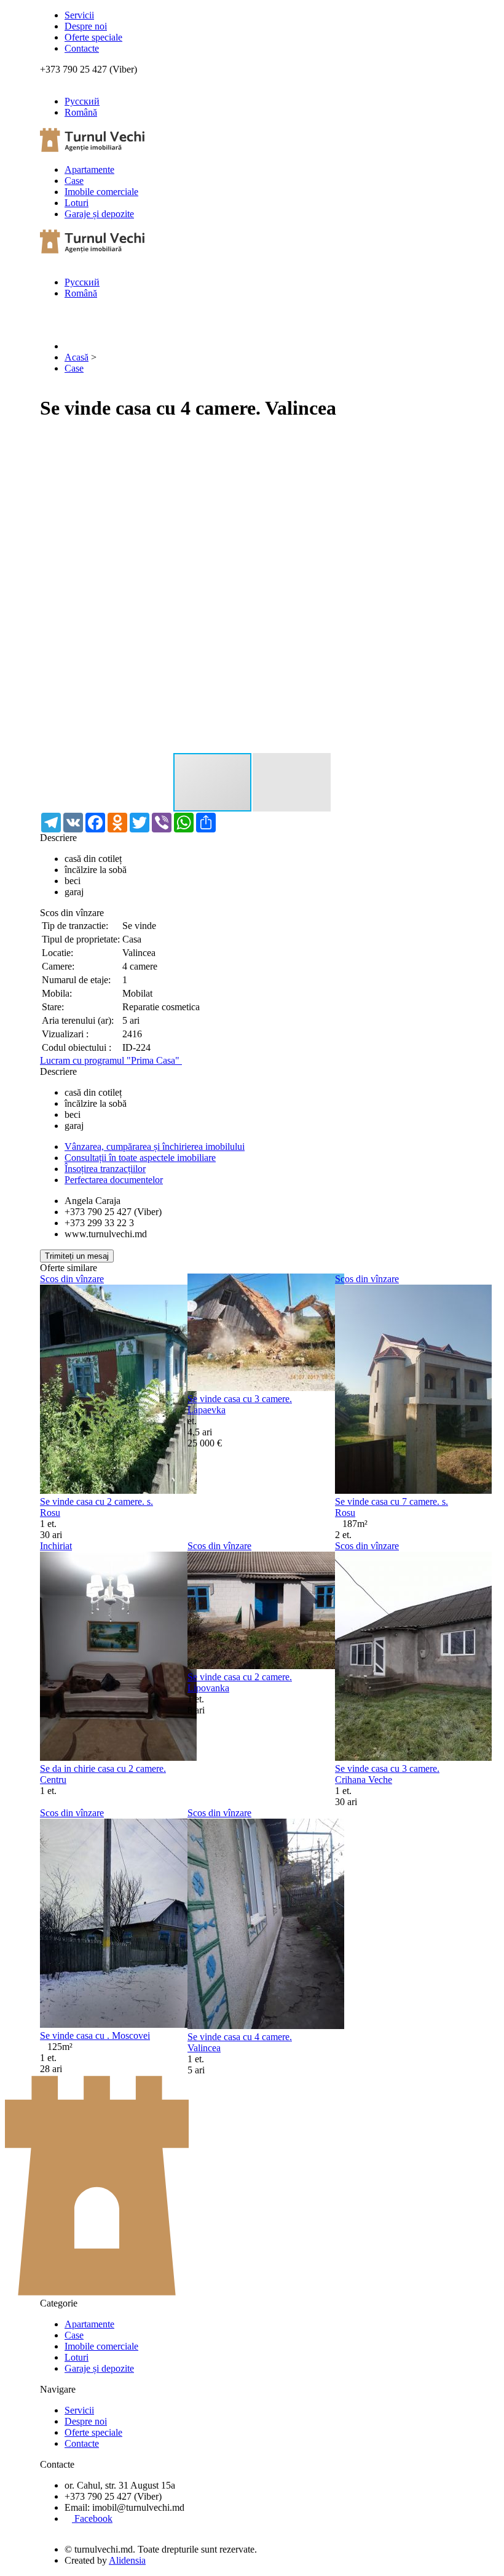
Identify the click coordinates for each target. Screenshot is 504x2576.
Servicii (79, 15)
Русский (82, 101)
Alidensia (127, 2560)
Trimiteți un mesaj (77, 1256)
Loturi (77, 203)
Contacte (82, 48)
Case (74, 181)
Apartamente (89, 169)
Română (81, 112)
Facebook (92, 2518)
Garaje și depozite (99, 214)
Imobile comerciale (101, 192)
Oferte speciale (93, 37)
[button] (453, 444)
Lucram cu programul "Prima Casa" (111, 1060)
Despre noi (86, 26)
